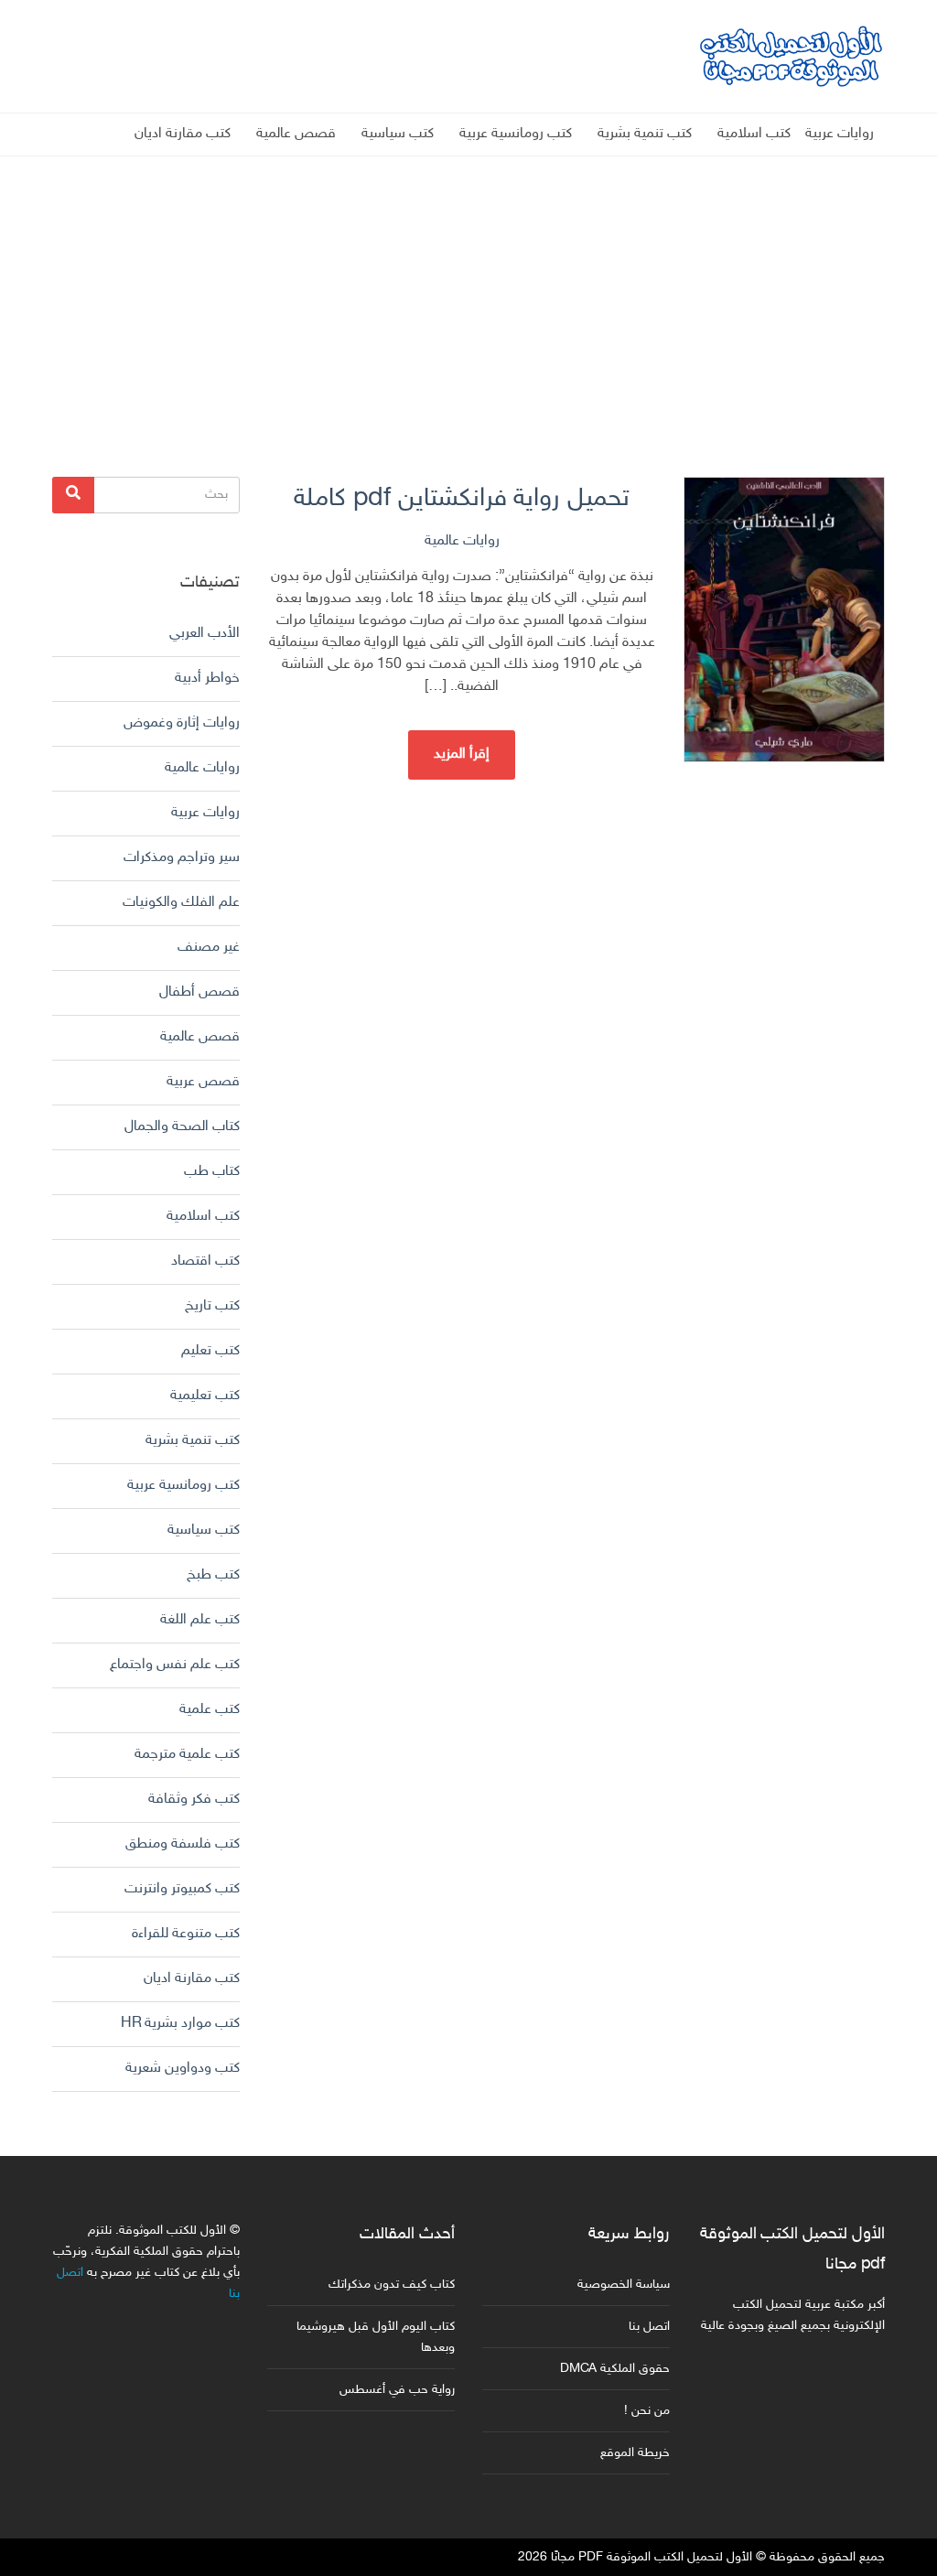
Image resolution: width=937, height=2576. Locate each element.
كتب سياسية (398, 134)
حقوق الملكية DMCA (615, 2369)
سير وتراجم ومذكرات (182, 858)
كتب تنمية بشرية (645, 134)
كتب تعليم (210, 1351)
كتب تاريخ (212, 1306)
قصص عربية (203, 1082)
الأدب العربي (205, 634)
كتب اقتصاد (205, 1261)
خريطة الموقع (635, 2453)
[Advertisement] (468, 285)
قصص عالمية (296, 134)
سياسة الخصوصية (624, 2285)
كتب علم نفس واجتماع (175, 1665)
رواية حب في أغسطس (397, 2390)
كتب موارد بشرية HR (180, 2024)
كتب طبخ (213, 1575)
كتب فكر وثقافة (194, 1800)
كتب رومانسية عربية (516, 134)
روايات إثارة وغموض (182, 723)
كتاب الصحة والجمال (182, 1127)
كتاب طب (212, 1172)
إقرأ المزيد (462, 754)
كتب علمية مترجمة (187, 1755)
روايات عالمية (462, 541)
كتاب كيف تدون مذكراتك (392, 2285)
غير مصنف (209, 948)
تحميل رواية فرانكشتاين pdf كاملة (462, 499)
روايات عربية (840, 134)
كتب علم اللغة (200, 1620)
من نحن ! (647, 2411)
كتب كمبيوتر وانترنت (182, 1889)
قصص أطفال (199, 992)
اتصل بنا (649, 2327)
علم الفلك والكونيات (181, 903)
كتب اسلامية (754, 134)
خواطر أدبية (207, 679)
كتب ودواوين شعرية (183, 2069)
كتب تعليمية (205, 1396)
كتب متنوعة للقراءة (186, 1934)
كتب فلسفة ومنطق (183, 1844)
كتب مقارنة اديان (183, 134)
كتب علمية (210, 1710)
